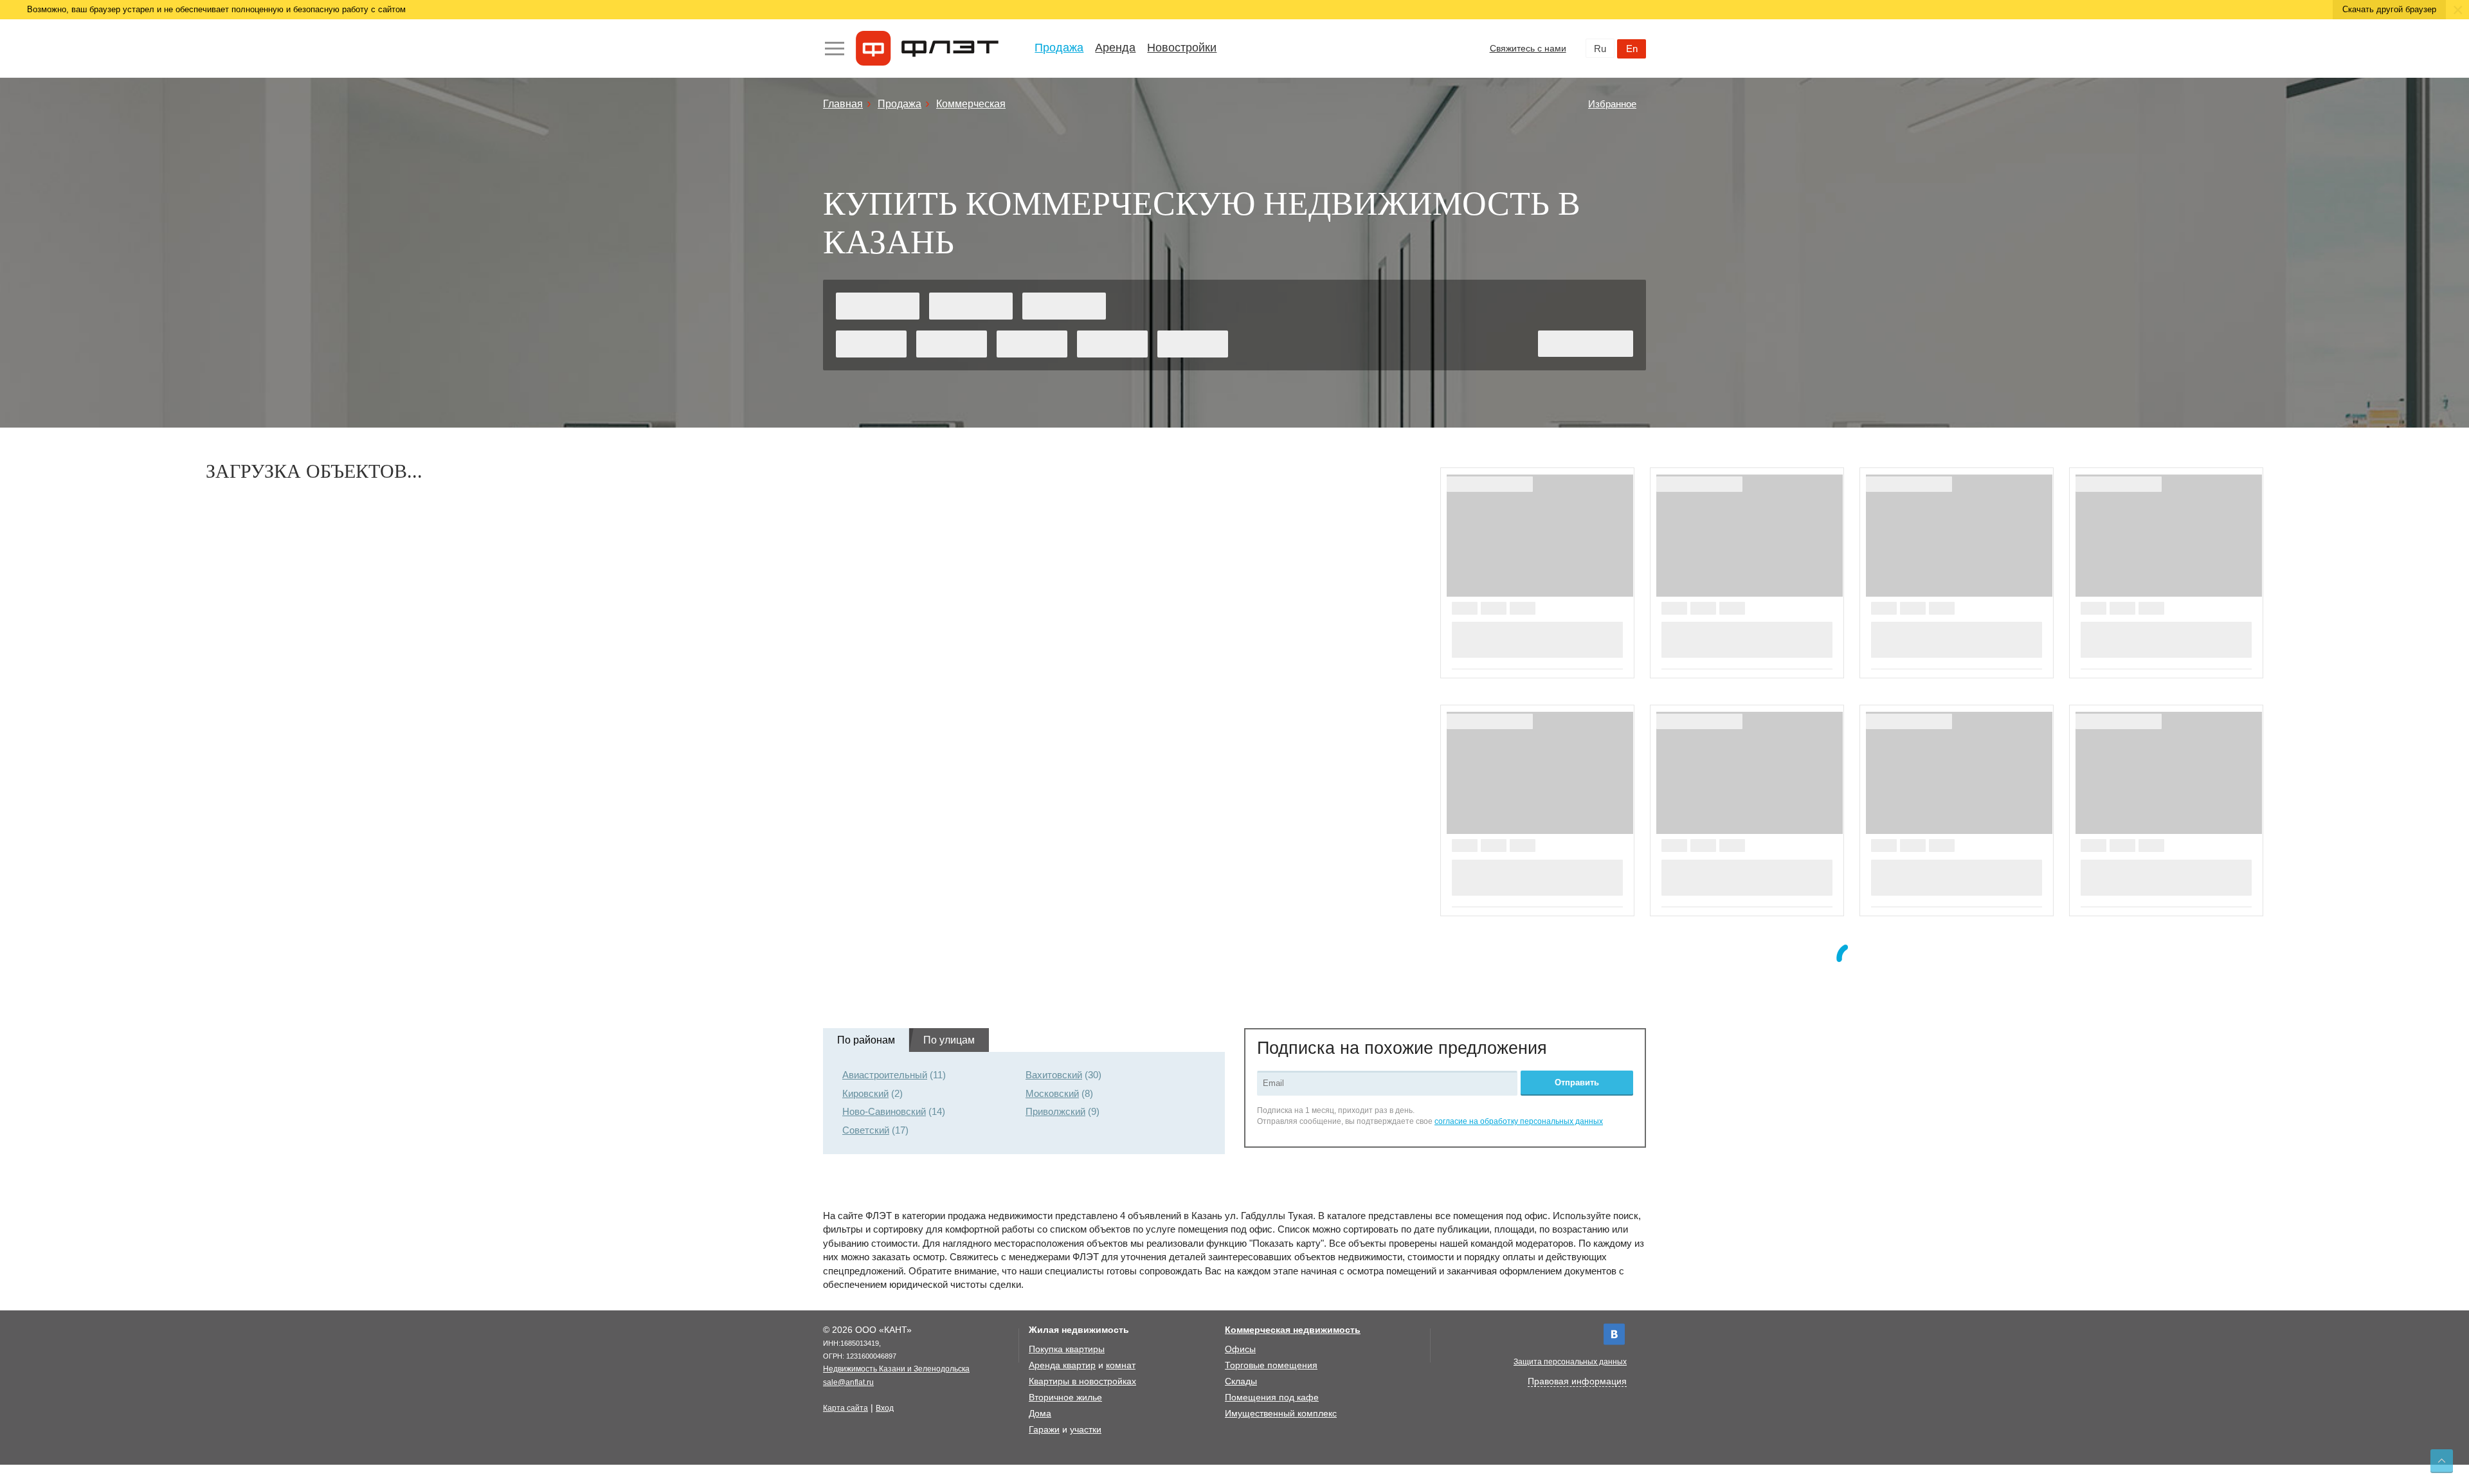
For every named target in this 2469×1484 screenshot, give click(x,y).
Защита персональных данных (1570, 1362)
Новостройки (1182, 48)
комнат (1121, 1365)
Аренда (1115, 48)
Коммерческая (971, 104)
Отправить (1577, 1082)
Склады (1241, 1381)
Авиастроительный (885, 1075)
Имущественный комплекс (1281, 1413)
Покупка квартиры (1067, 1349)
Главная (843, 104)
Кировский (865, 1093)
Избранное (1612, 104)
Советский (866, 1130)
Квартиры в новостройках (1082, 1381)
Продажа (1059, 48)
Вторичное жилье (1065, 1397)
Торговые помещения (1271, 1365)
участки (1086, 1429)
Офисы (1240, 1349)
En (1632, 49)
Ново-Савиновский (884, 1111)
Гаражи (1044, 1429)
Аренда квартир (1062, 1365)
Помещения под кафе (1272, 1397)
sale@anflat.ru (848, 1382)
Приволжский (1055, 1111)
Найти (1586, 344)
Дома (1040, 1413)
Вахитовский (1054, 1075)
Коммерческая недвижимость (1293, 1330)
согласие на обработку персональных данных (1519, 1121)
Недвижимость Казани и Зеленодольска (896, 1369)
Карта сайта (846, 1408)
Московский (1052, 1093)
